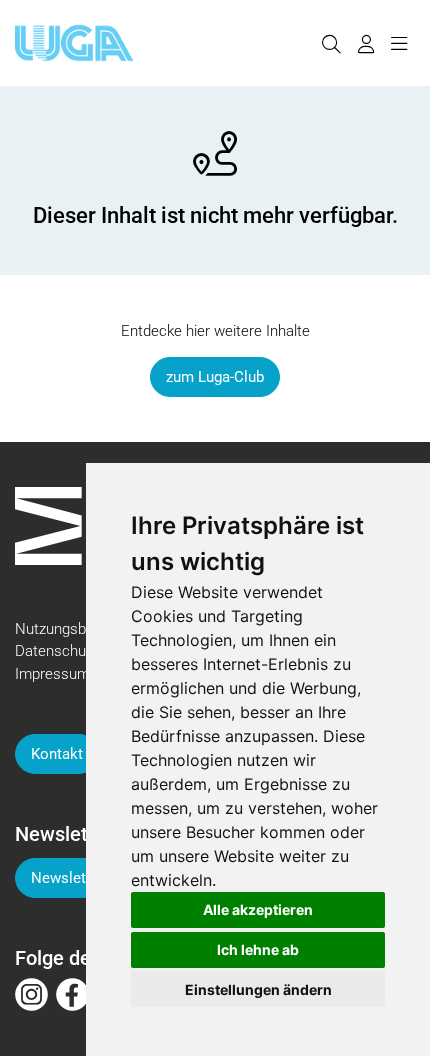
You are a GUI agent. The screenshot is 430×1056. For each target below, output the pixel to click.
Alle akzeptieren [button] (258, 909)
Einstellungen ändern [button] (258, 989)
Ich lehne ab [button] (258, 949)
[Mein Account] (365, 43)
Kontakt (57, 754)
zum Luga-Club (215, 377)
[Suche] (331, 43)
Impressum (52, 674)
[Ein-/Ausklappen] (398, 43)
